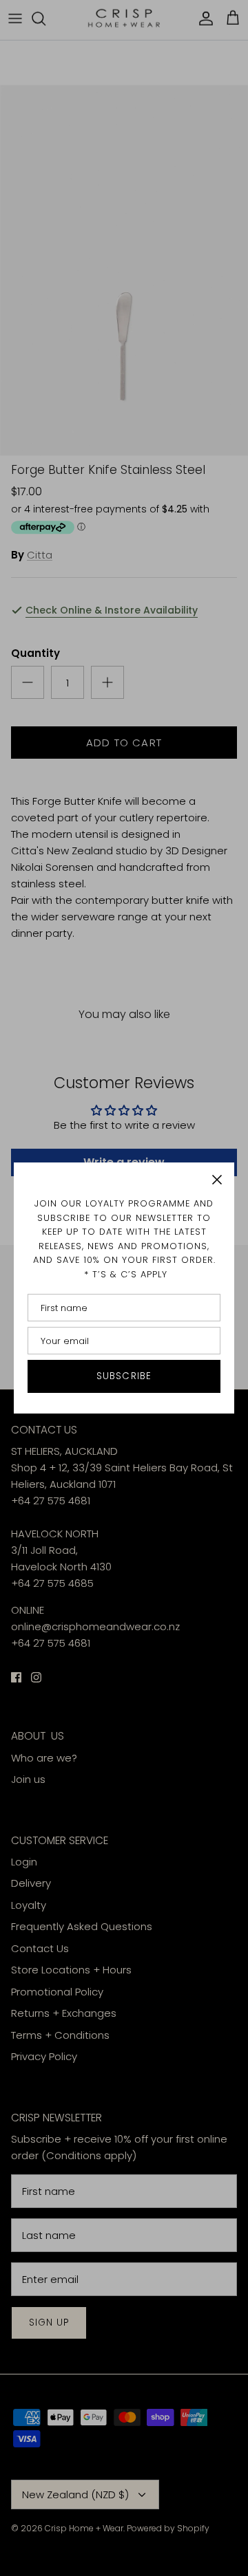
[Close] (217, 1180)
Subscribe (124, 1376)
